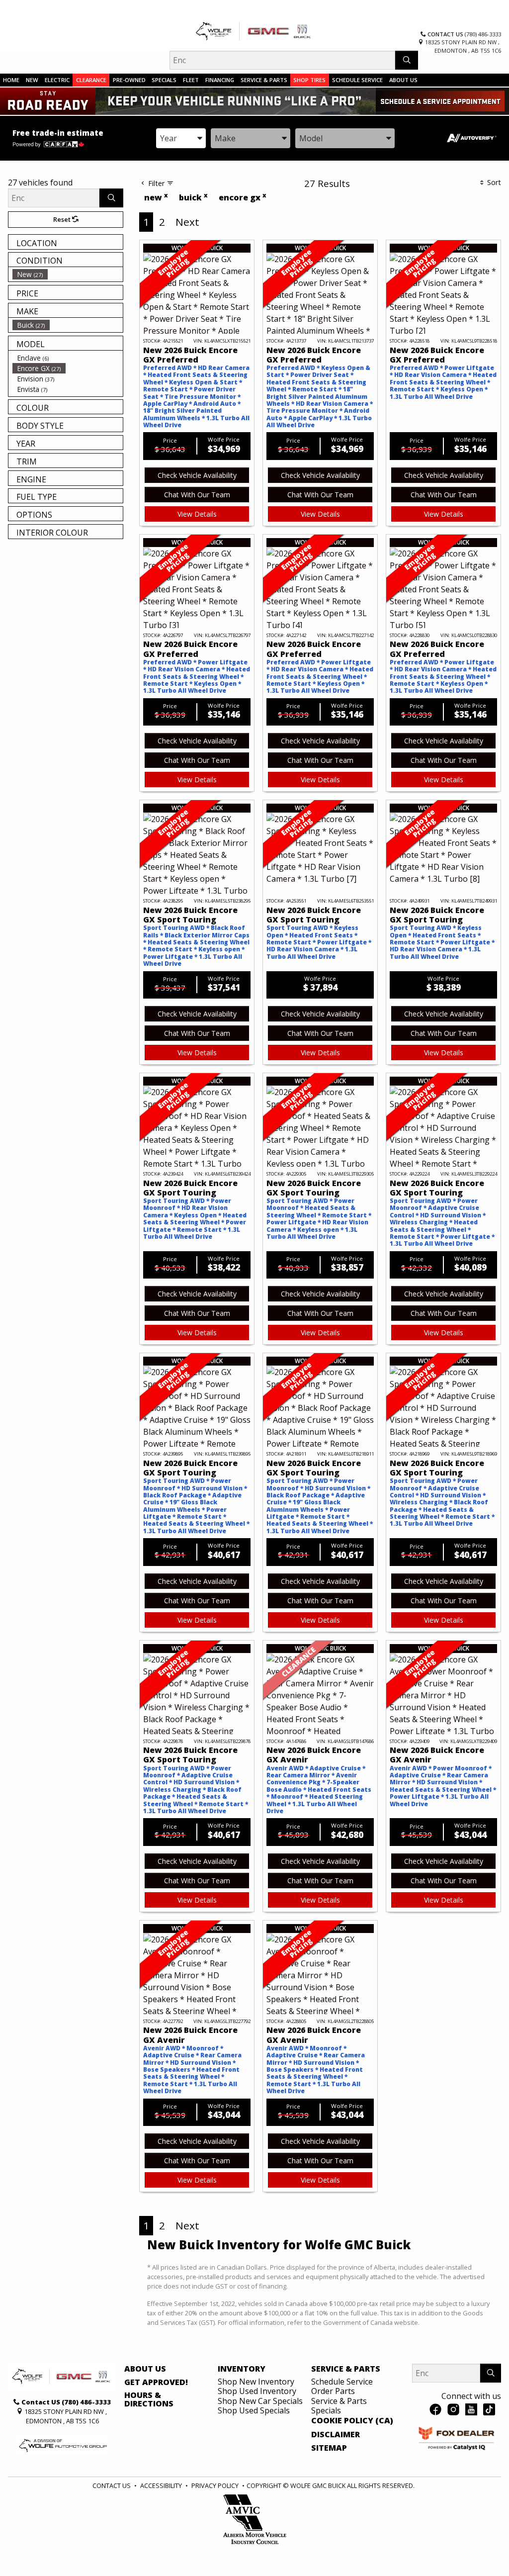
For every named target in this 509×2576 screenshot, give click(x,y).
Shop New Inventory (256, 2382)
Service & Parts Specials (339, 2406)
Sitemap (329, 2448)
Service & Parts (346, 2369)
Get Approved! (156, 2383)
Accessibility (161, 2485)
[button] (11, 80)
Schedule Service (342, 2382)
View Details (197, 514)
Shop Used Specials (254, 2410)
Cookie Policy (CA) (352, 2421)
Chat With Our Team (197, 495)
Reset (63, 219)
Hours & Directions (149, 2400)
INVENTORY (242, 2369)
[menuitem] (68, 274)
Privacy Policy (215, 2485)
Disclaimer (336, 2435)
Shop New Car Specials (260, 2401)
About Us (145, 2369)
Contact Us (112, 2485)
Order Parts (333, 2391)
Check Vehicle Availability (197, 475)
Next (187, 222)
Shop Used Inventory (257, 2391)
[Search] (407, 60)
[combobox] (181, 138)
